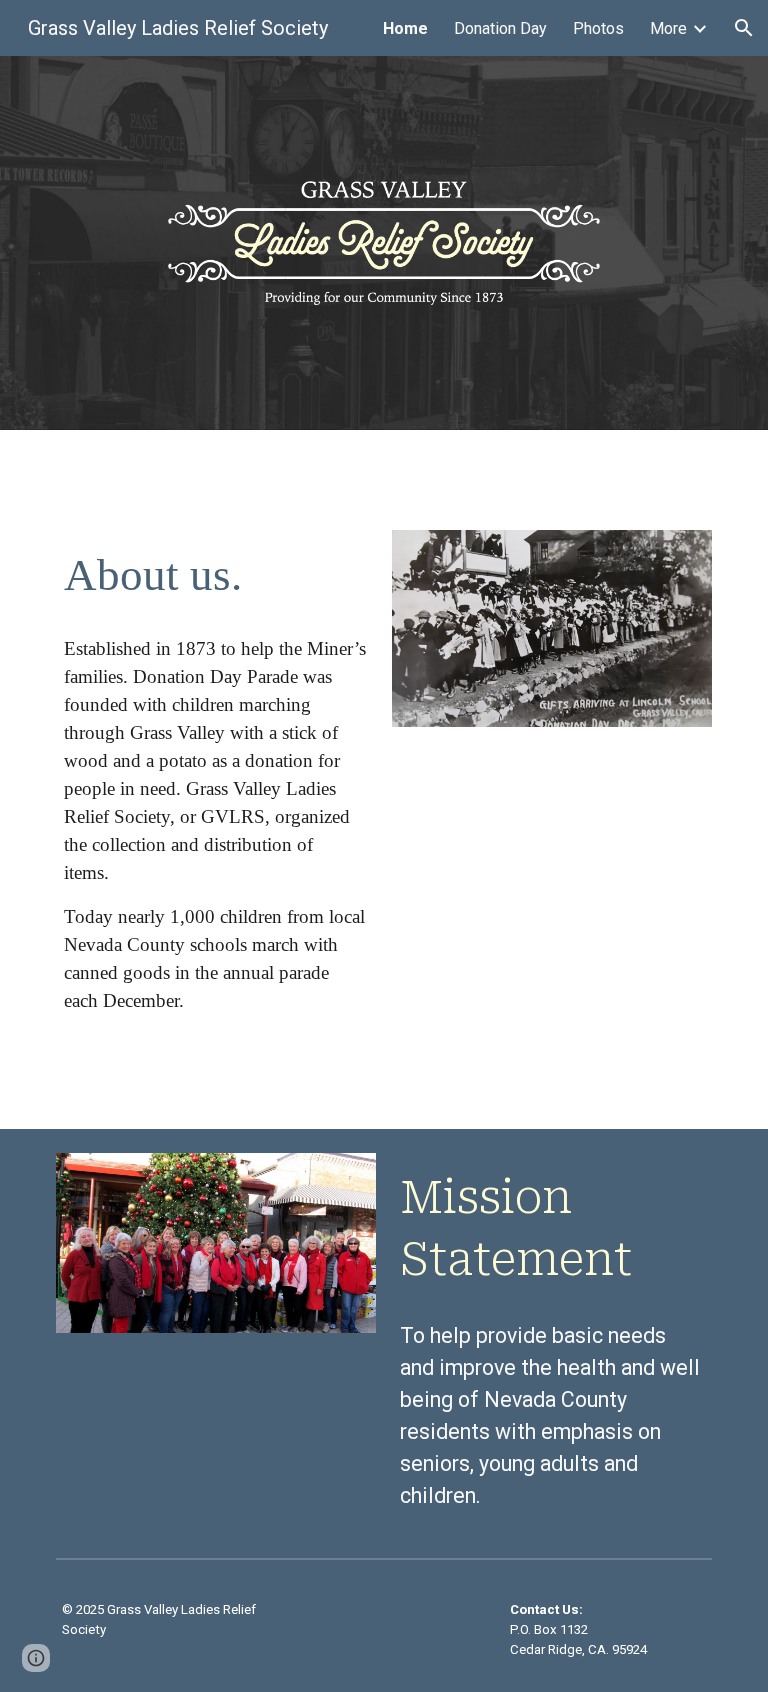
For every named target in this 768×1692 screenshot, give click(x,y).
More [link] (668, 28)
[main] (215, 575)
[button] (744, 28)
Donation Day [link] (500, 28)
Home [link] (405, 28)
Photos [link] (598, 28)
